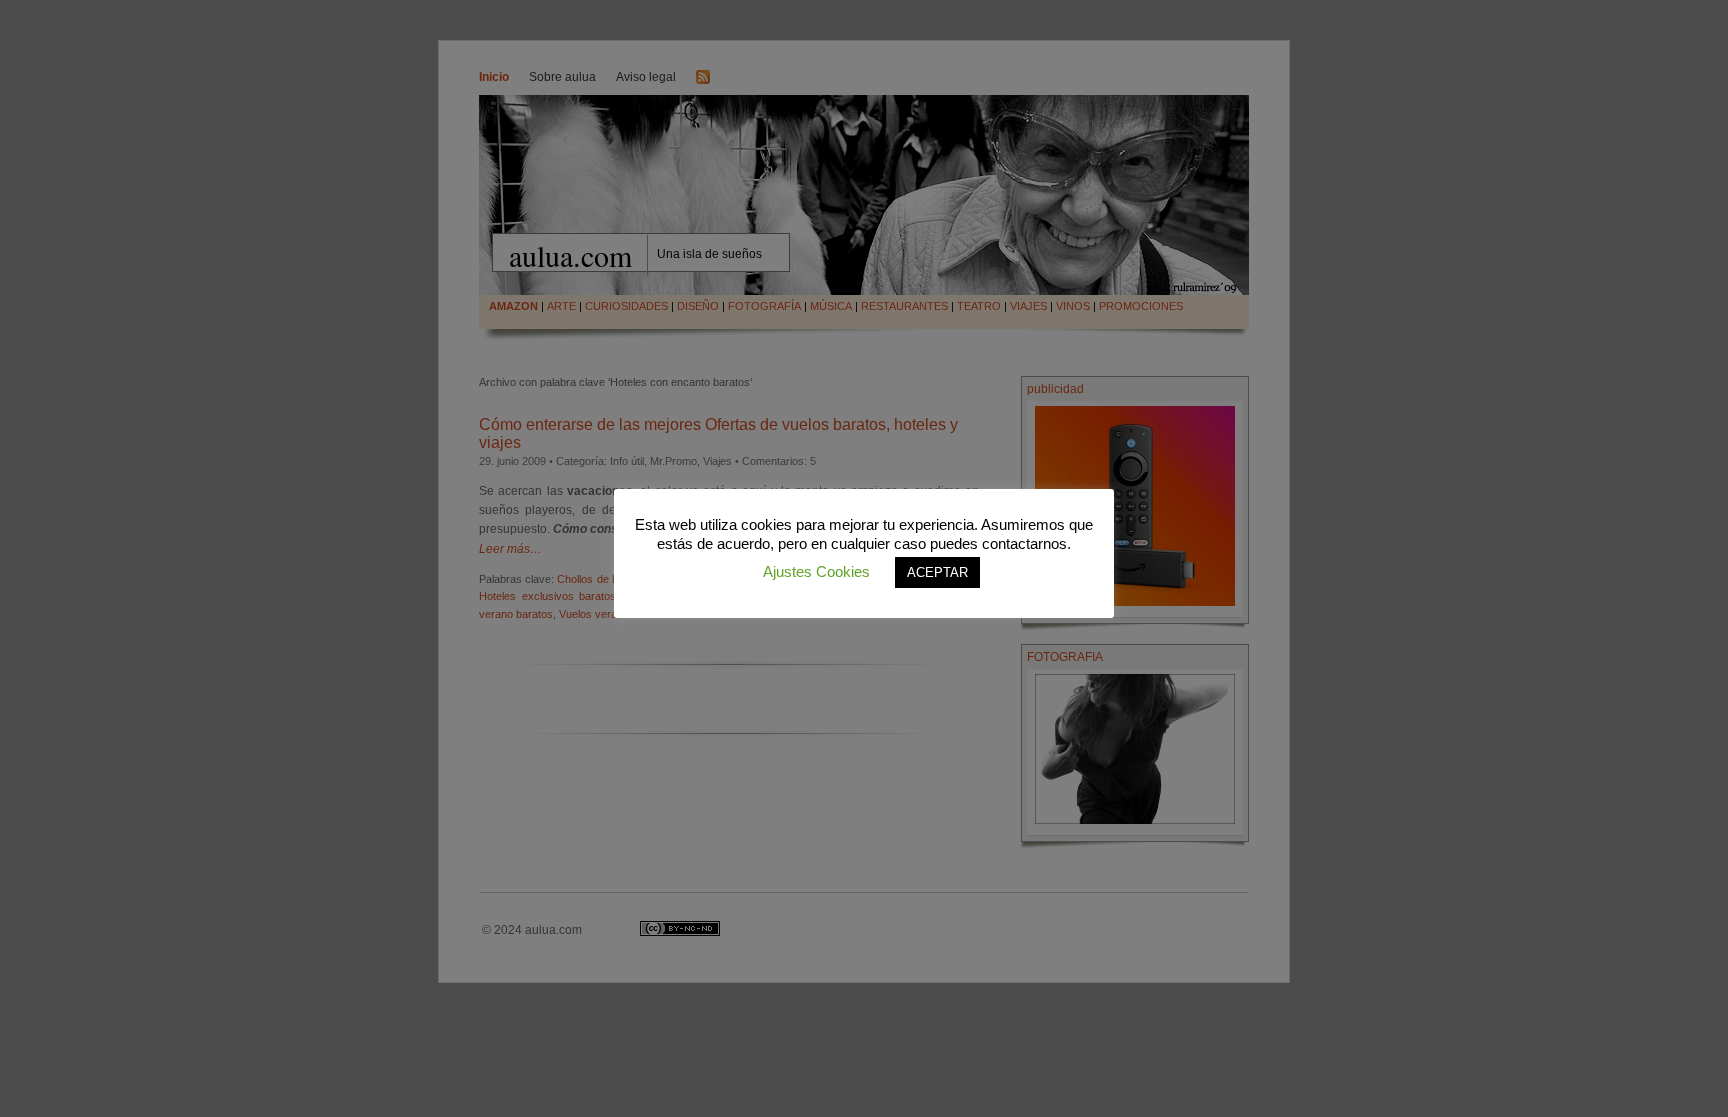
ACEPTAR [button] (937, 572)
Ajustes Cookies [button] (816, 571)
